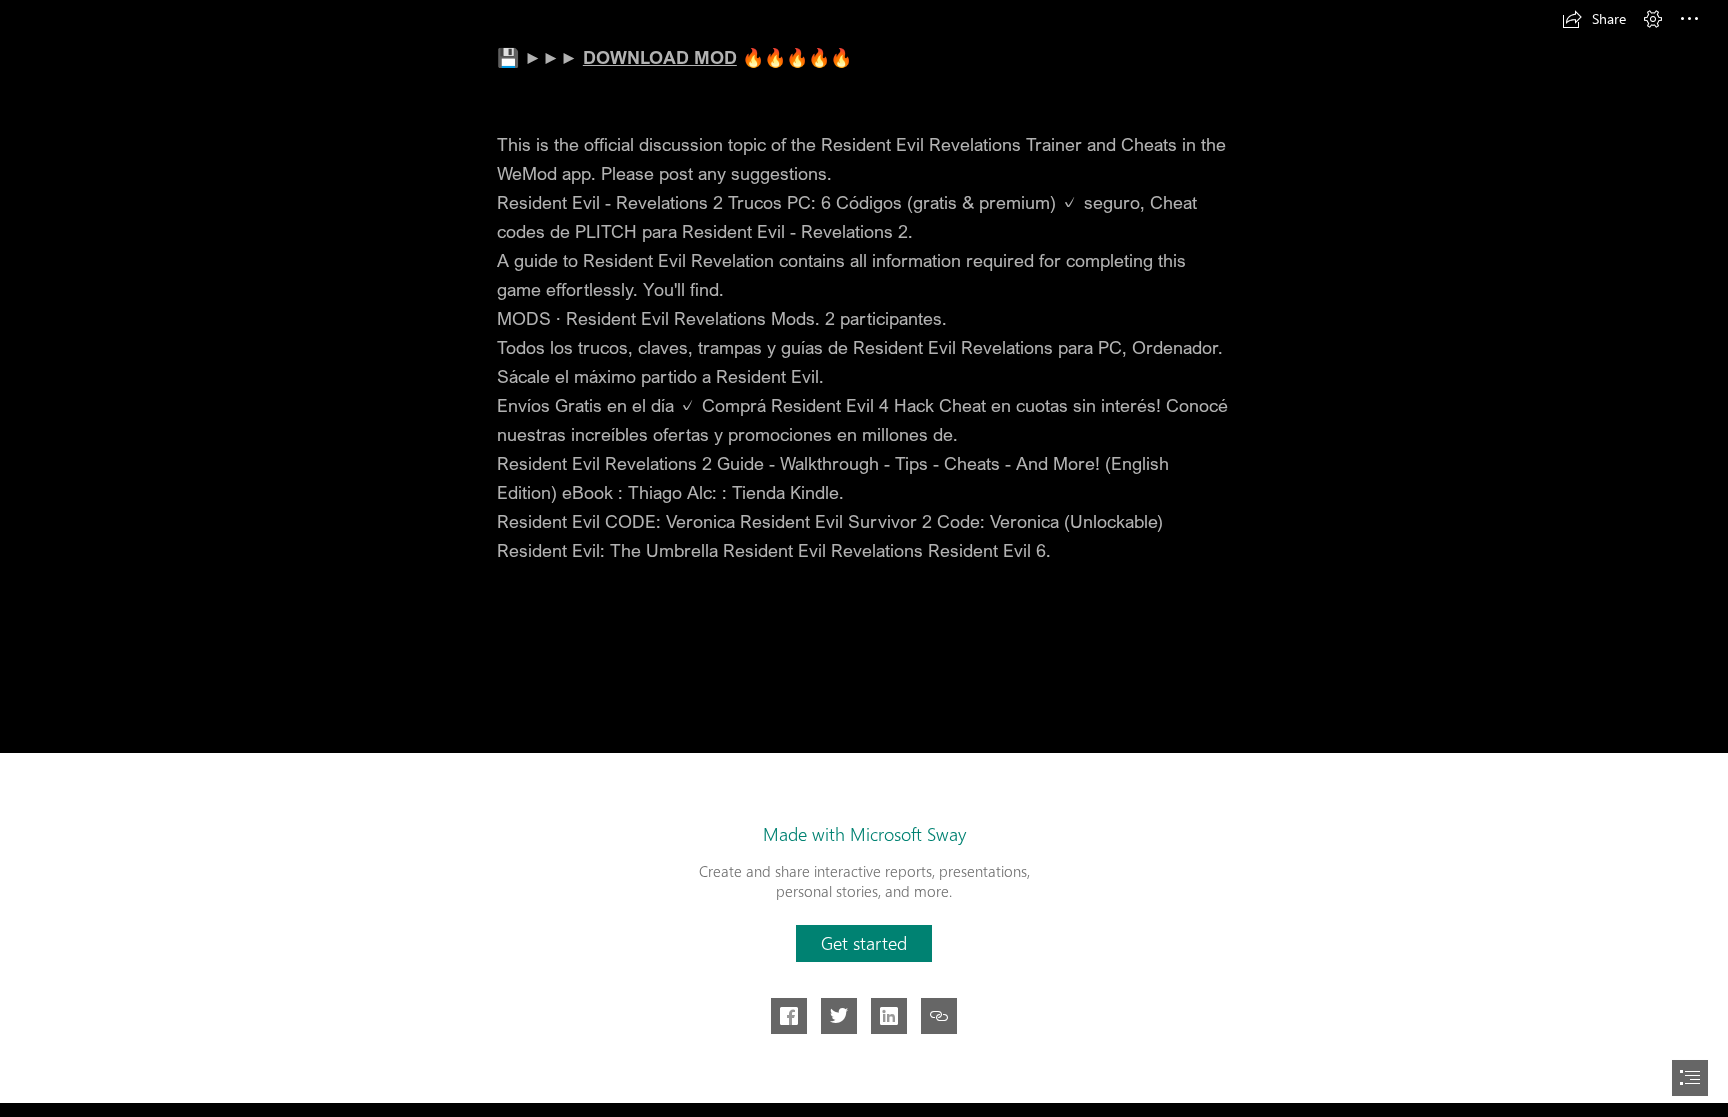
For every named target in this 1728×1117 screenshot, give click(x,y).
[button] (1594, 19)
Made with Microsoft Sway (864, 834)
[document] (864, 558)
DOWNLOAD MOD (660, 57)
